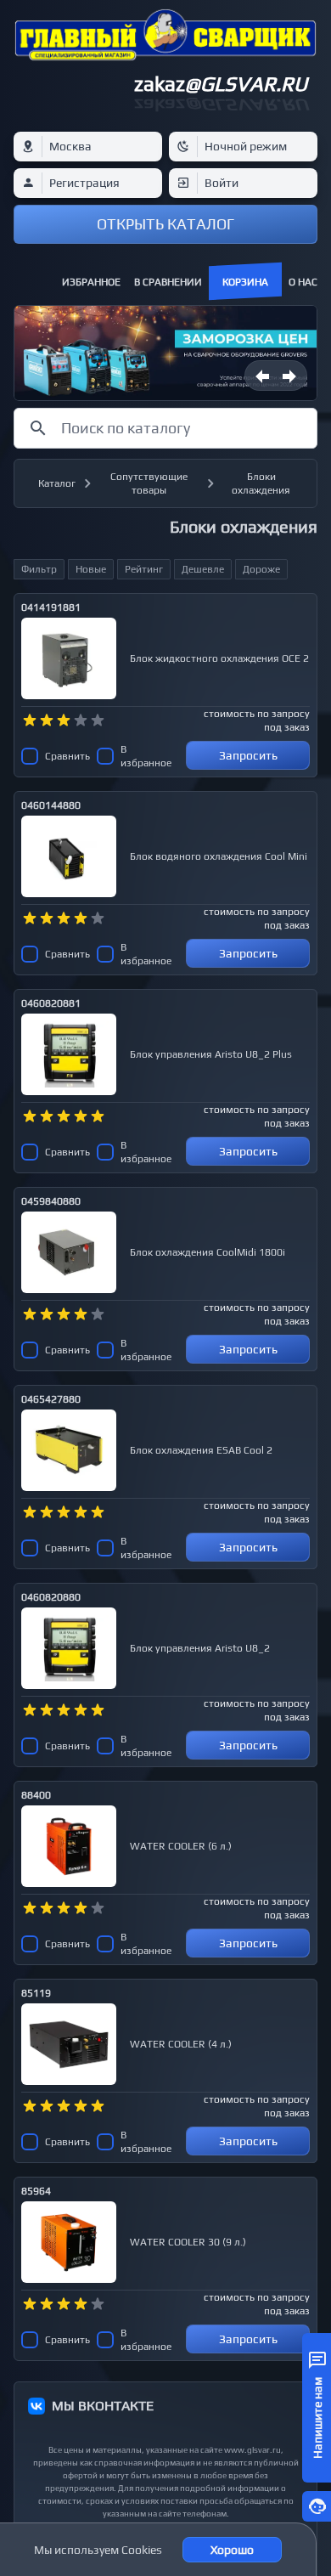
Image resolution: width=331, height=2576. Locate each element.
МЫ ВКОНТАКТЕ (103, 2406)
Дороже (261, 569)
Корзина (245, 282)
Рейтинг (144, 569)
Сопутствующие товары (149, 483)
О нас (303, 282)
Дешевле (203, 569)
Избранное (91, 282)
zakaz (221, 84)
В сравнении (168, 282)
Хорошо (232, 2550)
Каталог (57, 483)
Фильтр (39, 569)
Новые (91, 569)
